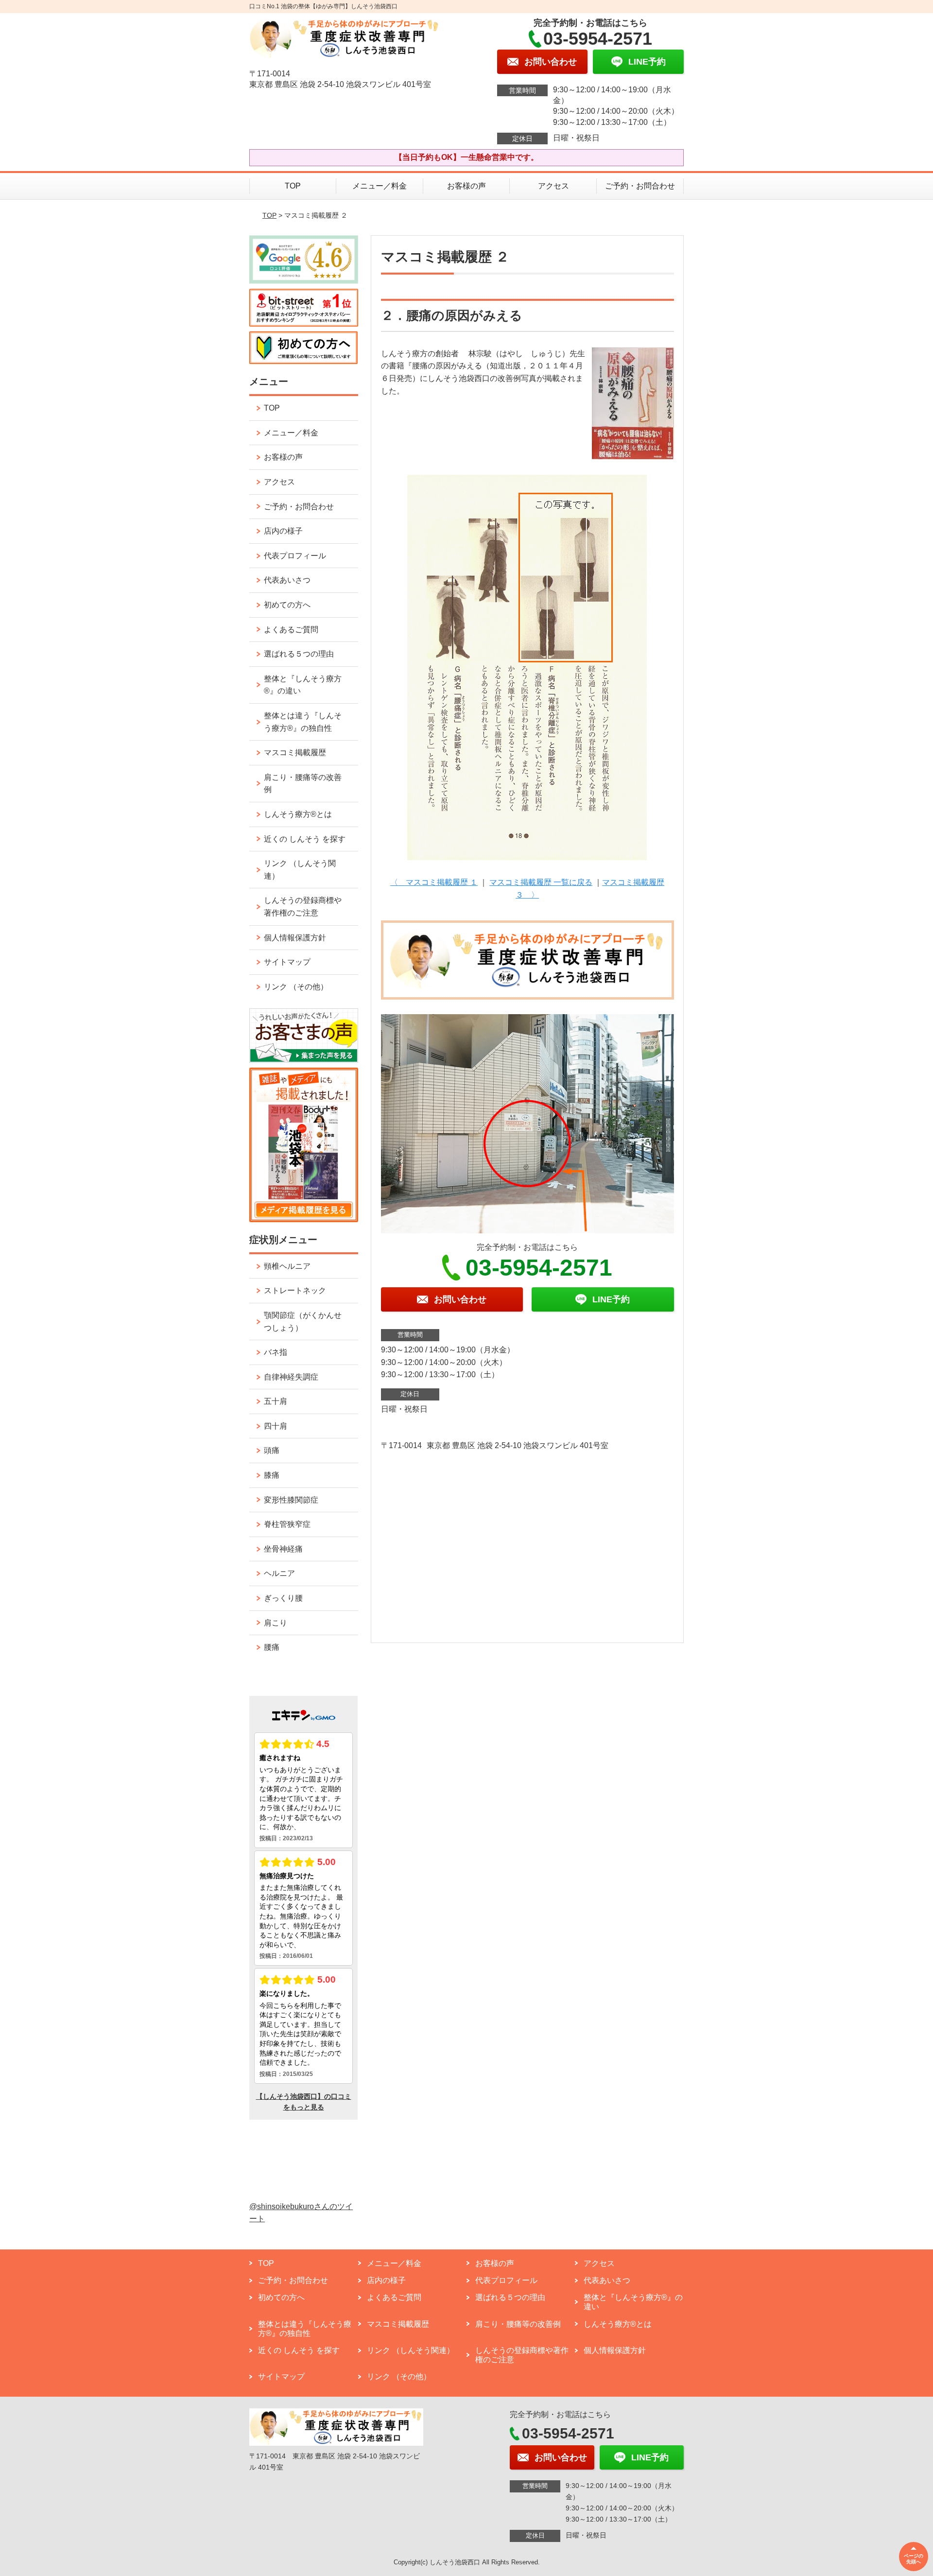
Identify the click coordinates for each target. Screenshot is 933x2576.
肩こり (276, 1623)
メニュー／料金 (380, 186)
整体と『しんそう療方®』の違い (303, 685)
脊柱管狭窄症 (287, 1524)
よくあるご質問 (291, 630)
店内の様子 (283, 531)
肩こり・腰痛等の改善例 (303, 784)
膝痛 (272, 1475)
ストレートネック (295, 1290)
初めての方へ (287, 605)
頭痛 (272, 1450)
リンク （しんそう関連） (300, 870)
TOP (293, 186)
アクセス (553, 186)
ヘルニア (279, 1573)
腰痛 (272, 1647)
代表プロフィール (295, 556)
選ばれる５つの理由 (299, 654)
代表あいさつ (287, 580)
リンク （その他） (296, 987)
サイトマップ (287, 962)
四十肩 (276, 1426)
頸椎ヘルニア (287, 1266)
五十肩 (276, 1401)
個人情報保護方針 (295, 938)
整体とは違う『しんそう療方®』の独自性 (303, 722)
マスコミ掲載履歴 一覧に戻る (541, 882)
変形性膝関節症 (291, 1500)
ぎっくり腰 (283, 1598)
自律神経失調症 (291, 1377)
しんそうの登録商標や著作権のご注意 (303, 907)
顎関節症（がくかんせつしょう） (303, 1322)
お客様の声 (466, 186)
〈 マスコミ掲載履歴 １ (434, 882)
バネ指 (276, 1352)
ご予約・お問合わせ (640, 186)
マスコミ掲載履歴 (295, 752)
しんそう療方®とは (298, 814)
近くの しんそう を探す (305, 839)
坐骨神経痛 (283, 1549)
